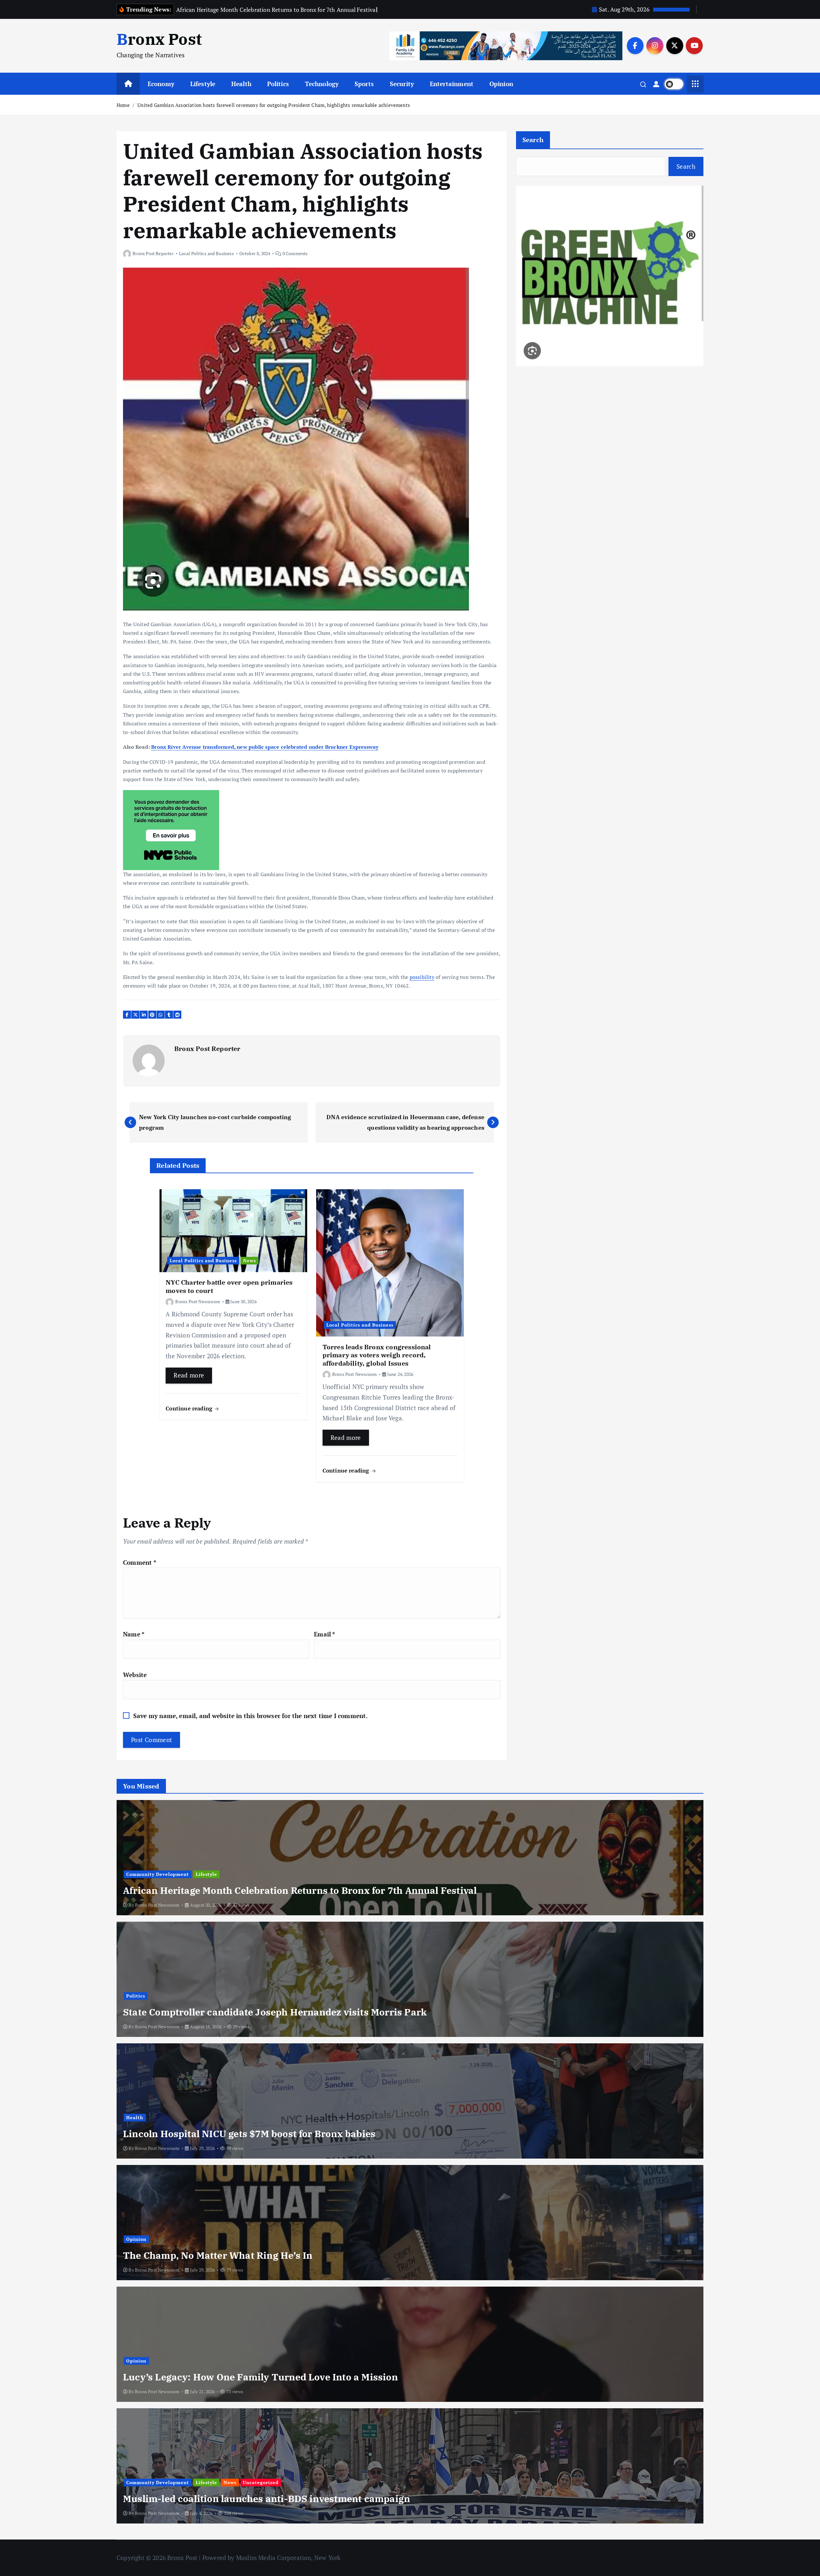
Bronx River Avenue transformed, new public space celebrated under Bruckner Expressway (265, 747)
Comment (140, 1562)
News (250, 1260)
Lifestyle (203, 84)
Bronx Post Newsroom (198, 1301)
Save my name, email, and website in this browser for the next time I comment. (251, 1716)
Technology (322, 84)
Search (533, 140)
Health (241, 84)
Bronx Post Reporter (153, 253)
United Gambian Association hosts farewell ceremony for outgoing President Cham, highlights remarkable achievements (274, 105)
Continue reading (190, 1408)
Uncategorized (261, 2482)
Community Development (158, 1874)
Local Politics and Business (206, 253)
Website (135, 1675)
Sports (364, 84)
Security (402, 84)
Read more (189, 1375)
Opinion (501, 84)
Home (123, 105)
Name (134, 1634)
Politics (278, 84)
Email (324, 1634)
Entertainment (452, 84)
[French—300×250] (171, 829)
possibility (422, 977)
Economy (161, 84)
